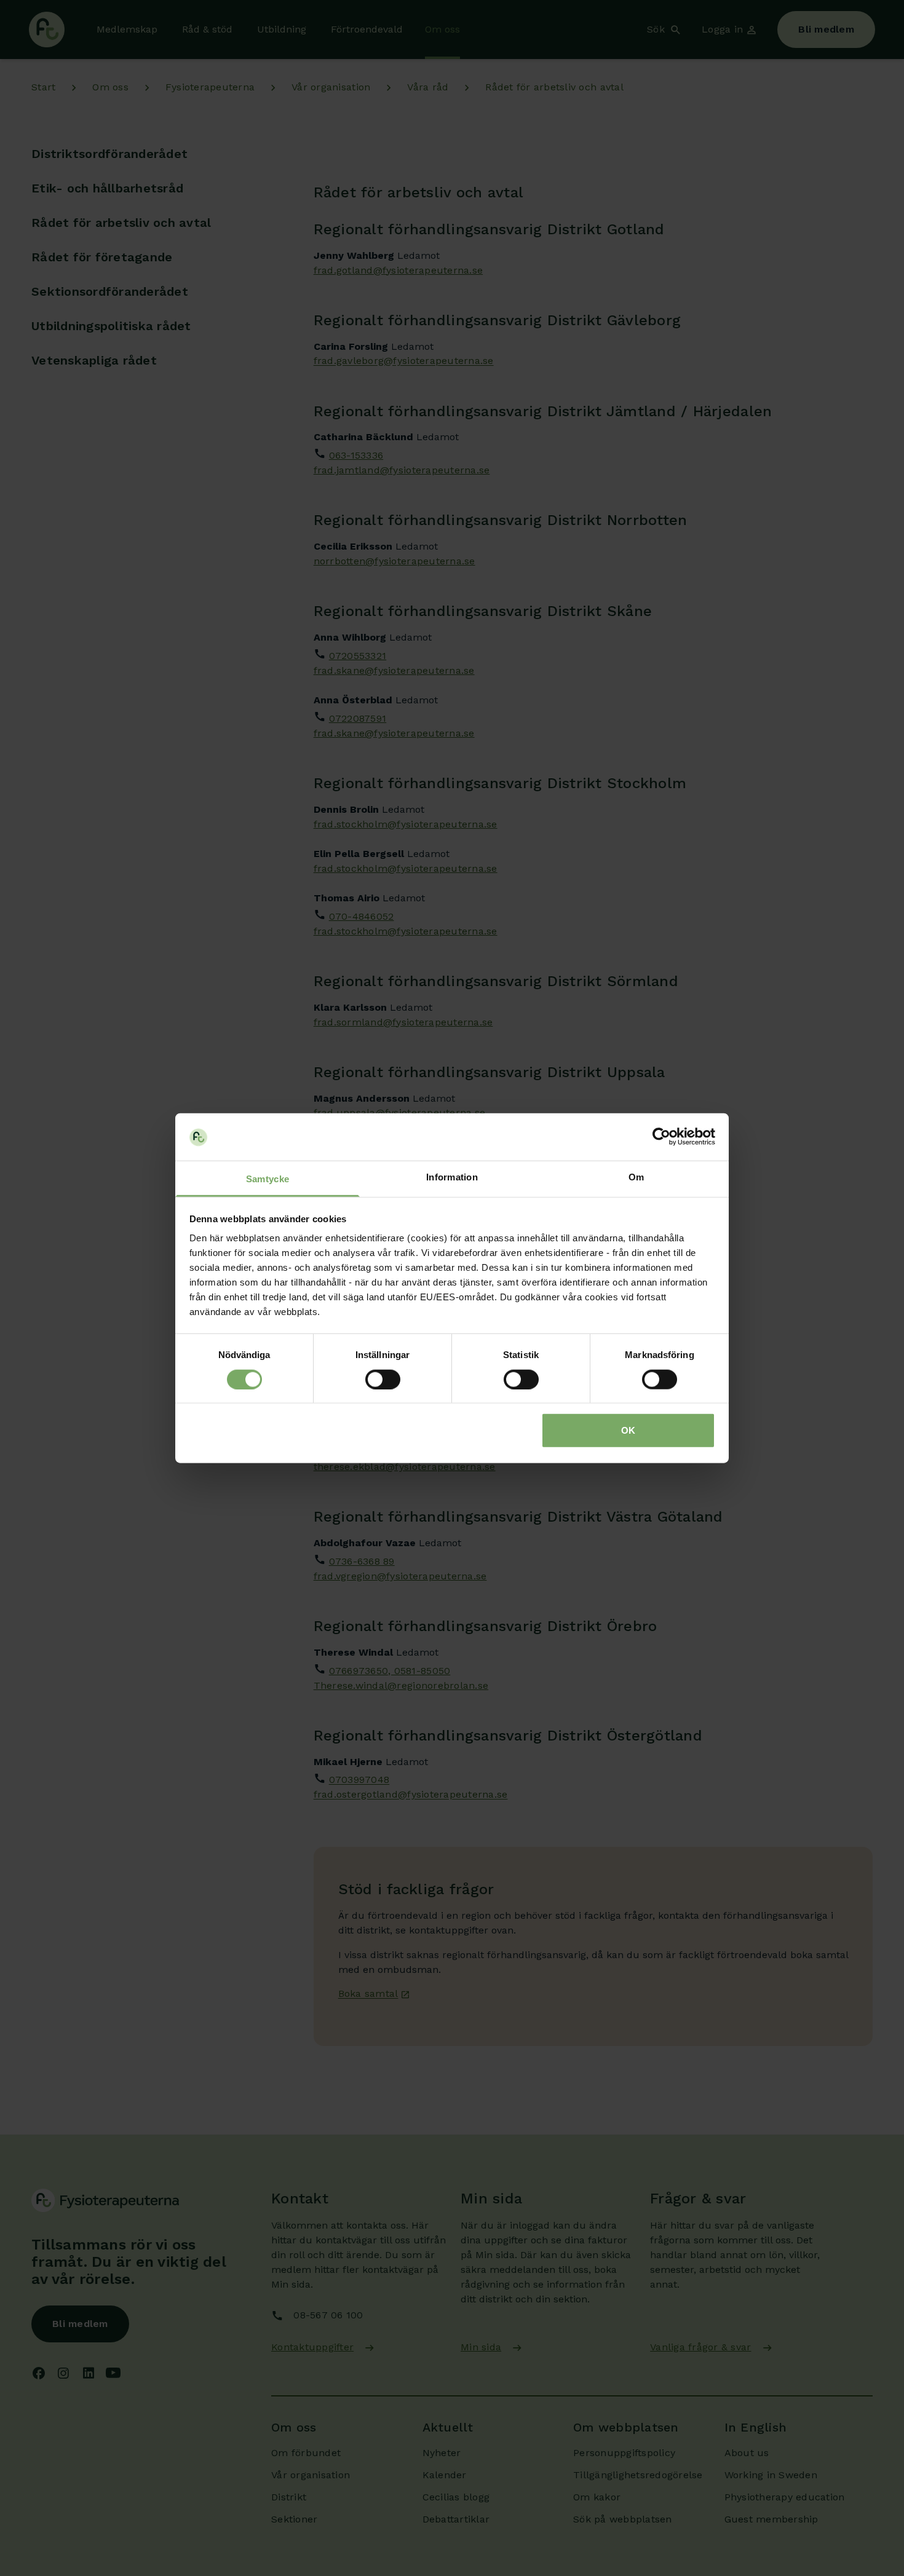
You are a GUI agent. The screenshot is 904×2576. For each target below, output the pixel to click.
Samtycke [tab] (268, 1179)
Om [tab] (636, 1177)
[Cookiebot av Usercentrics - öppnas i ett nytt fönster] (661, 1137)
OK (628, 1430)
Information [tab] (452, 1177)
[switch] (383, 1379)
